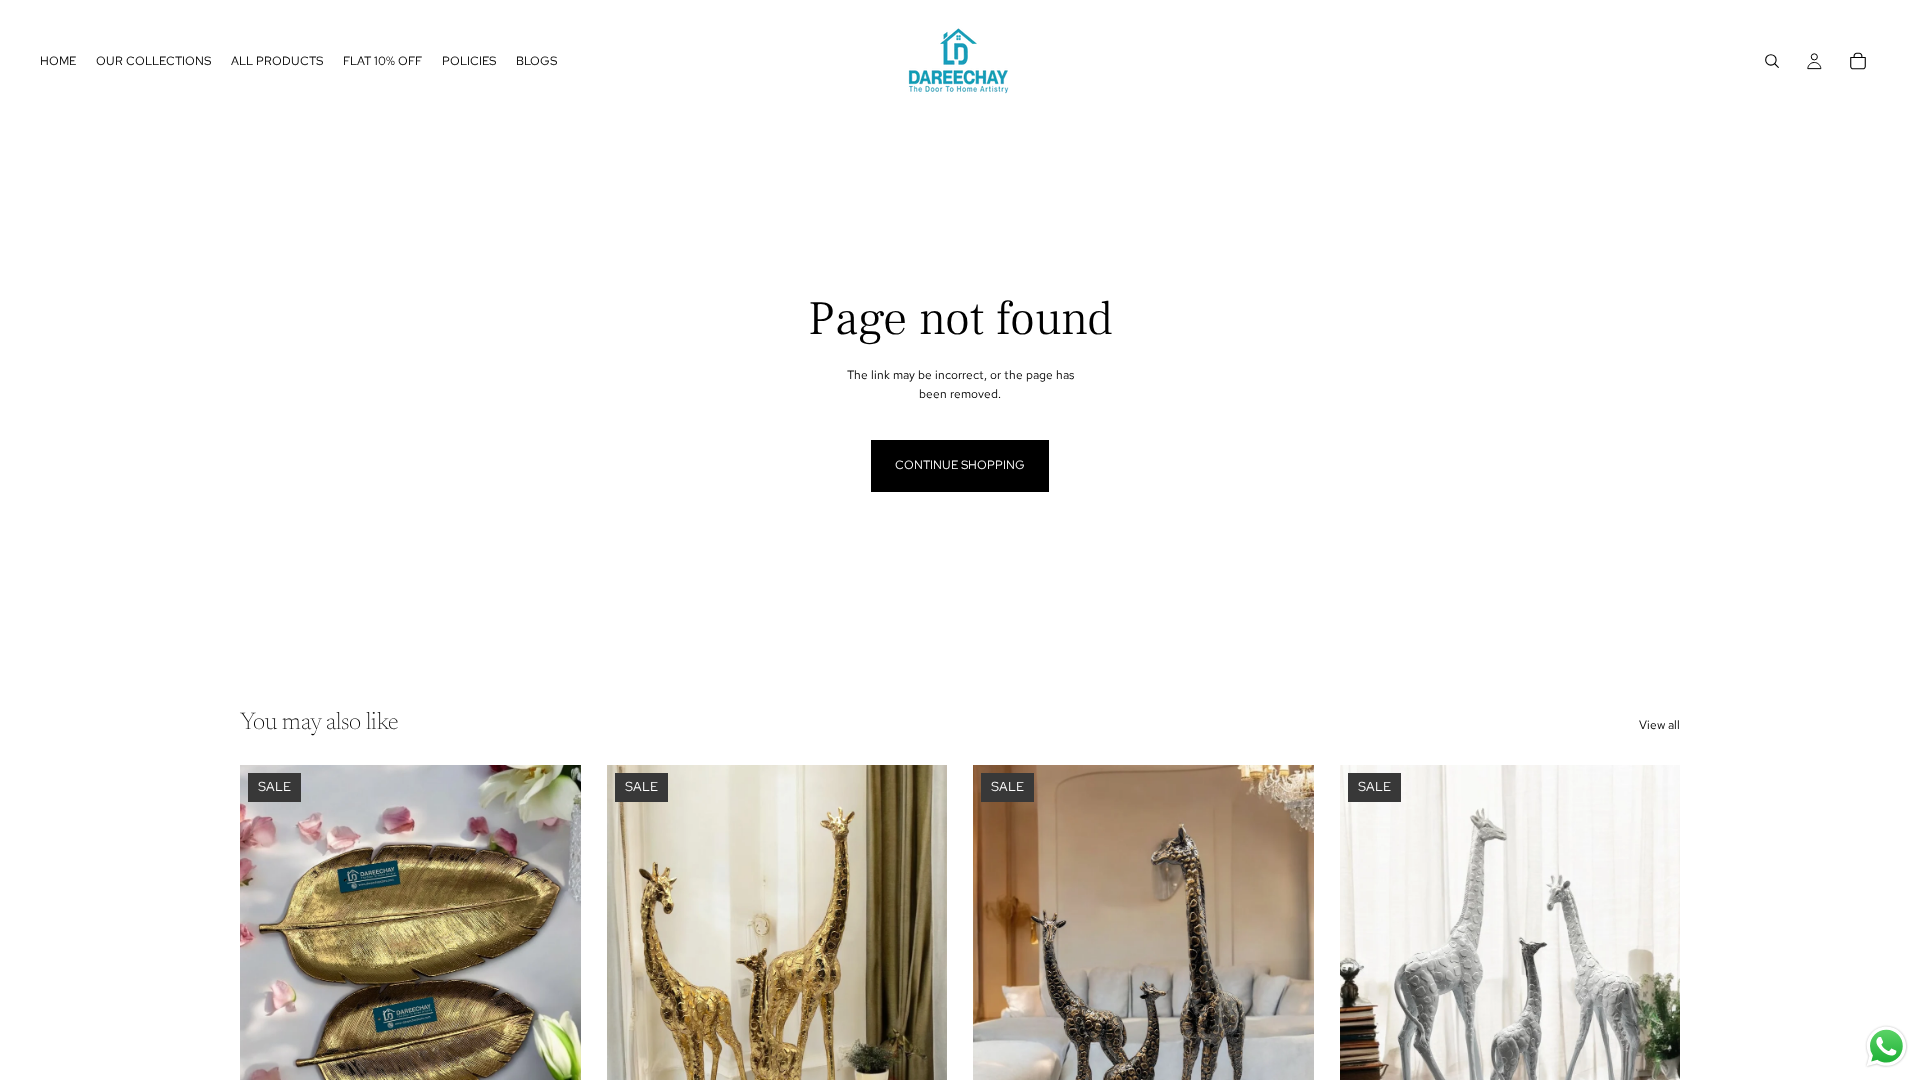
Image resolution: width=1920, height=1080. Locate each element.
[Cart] (1858, 61)
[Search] (1772, 61)
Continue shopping (960, 465)
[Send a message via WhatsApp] (1886, 1046)
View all (1659, 725)
